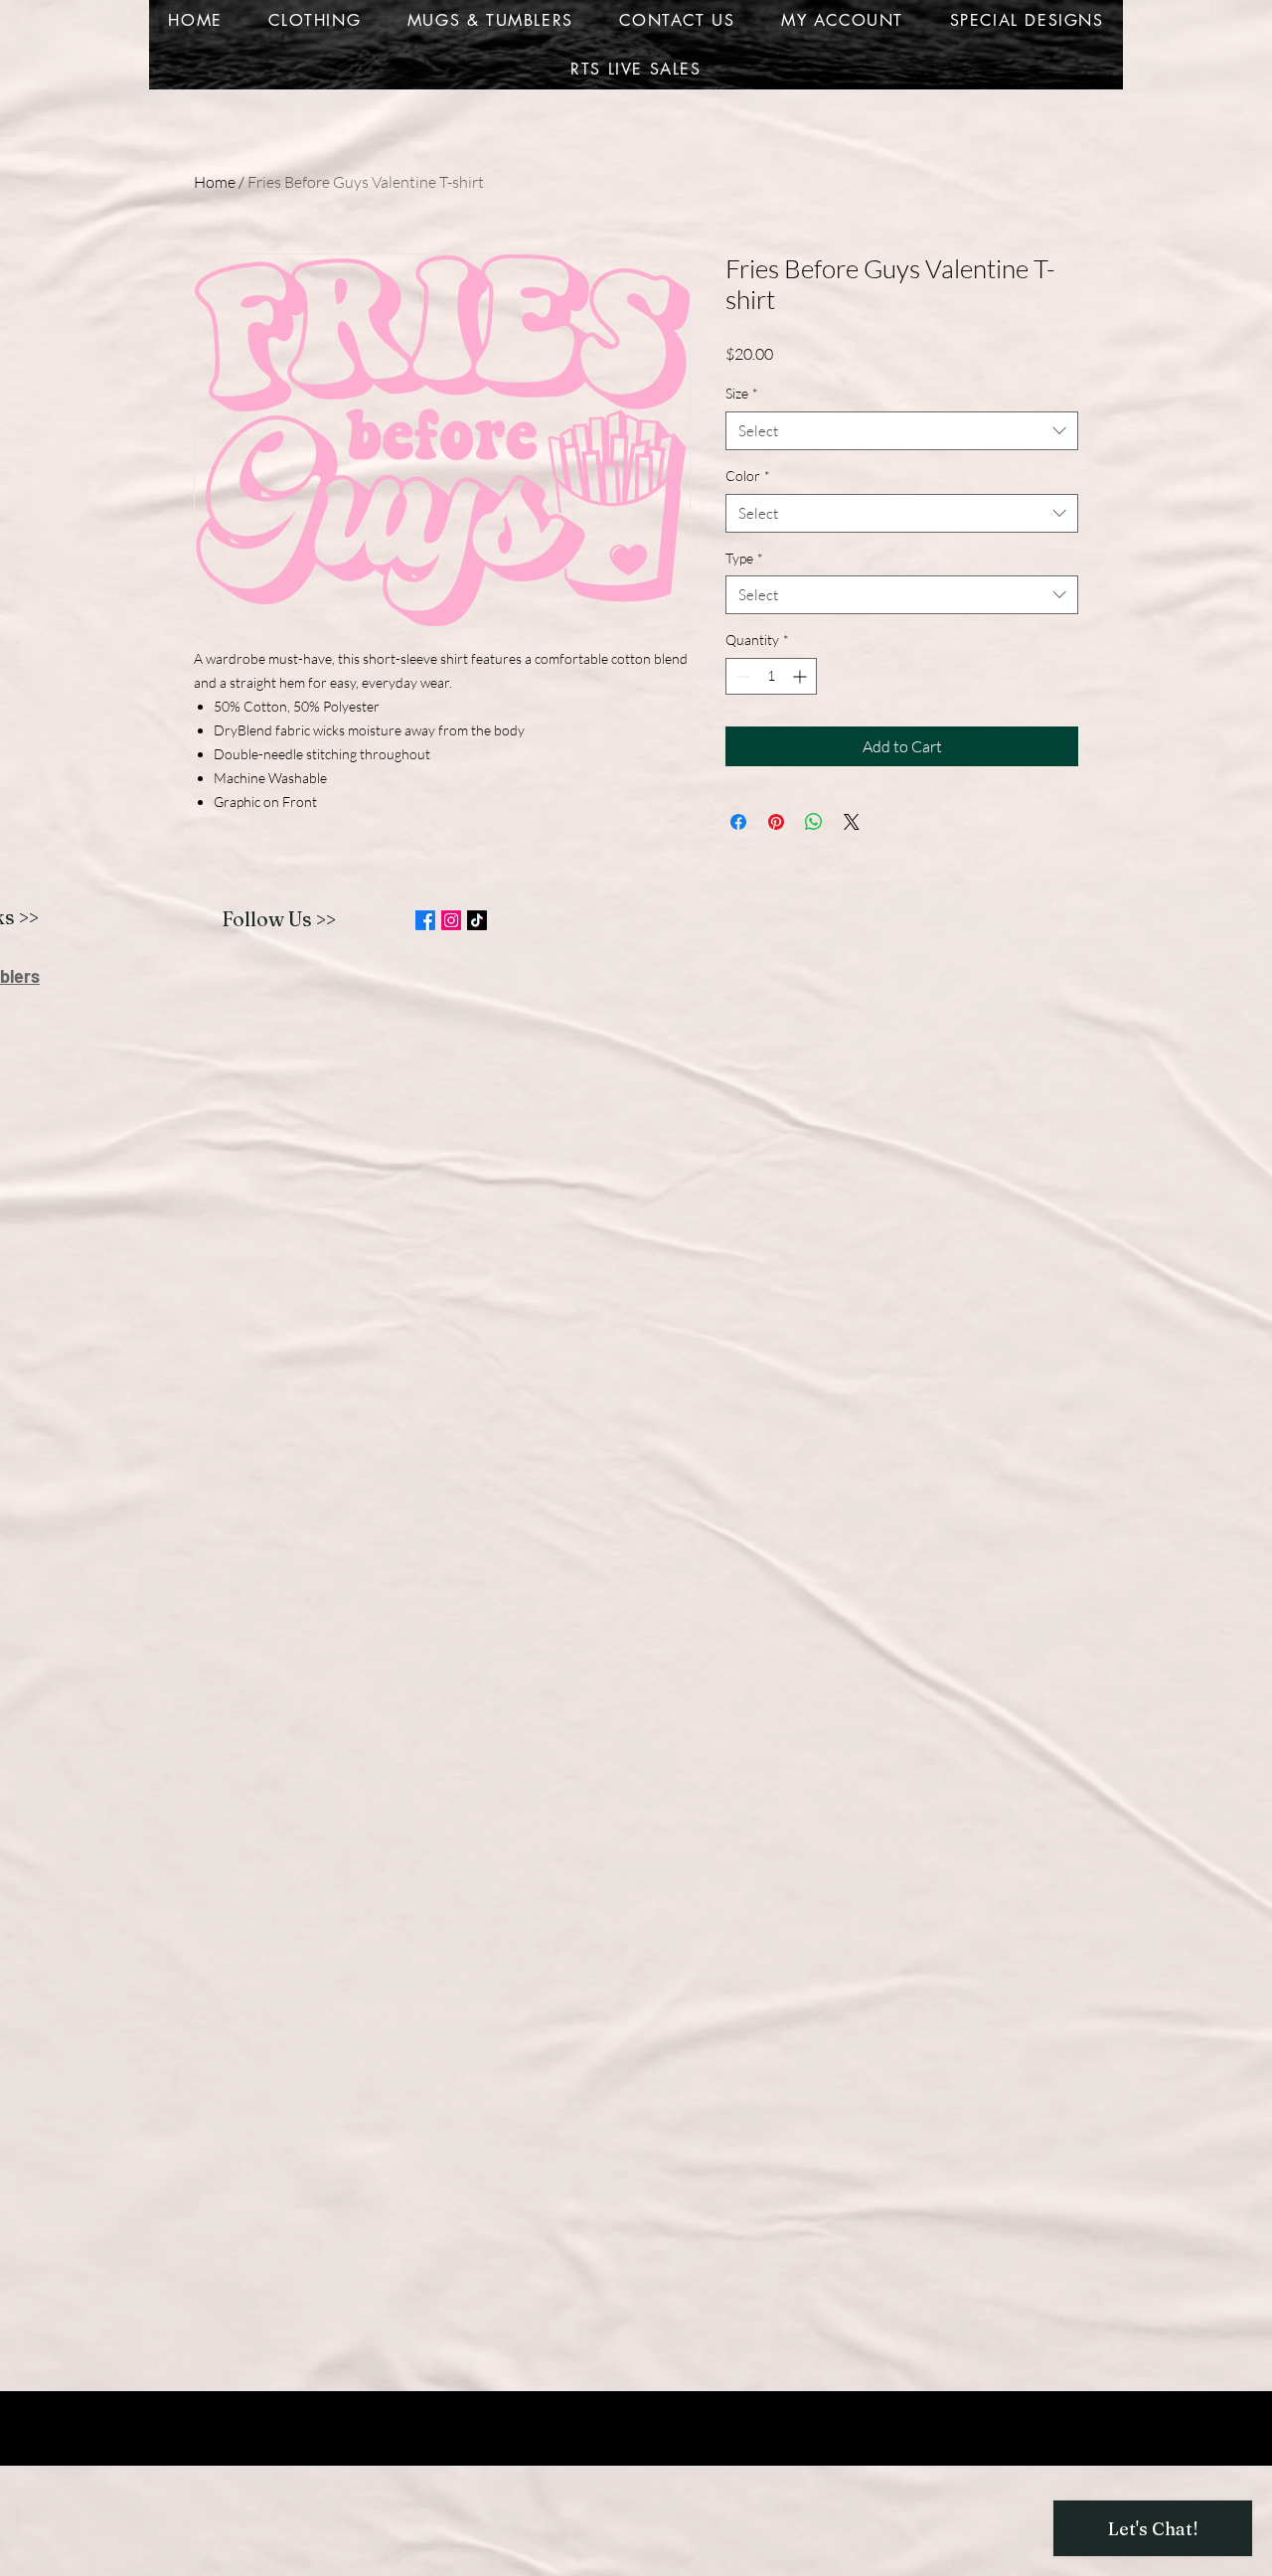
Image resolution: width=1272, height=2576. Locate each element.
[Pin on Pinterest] (776, 822)
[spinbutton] (771, 676)
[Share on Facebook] (738, 822)
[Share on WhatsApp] (814, 822)
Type (744, 558)
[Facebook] (425, 920)
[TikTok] (477, 920)
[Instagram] (451, 920)
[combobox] (902, 431)
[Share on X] (852, 822)
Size (742, 393)
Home (215, 182)
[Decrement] (741, 676)
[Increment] (801, 676)
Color (748, 476)
